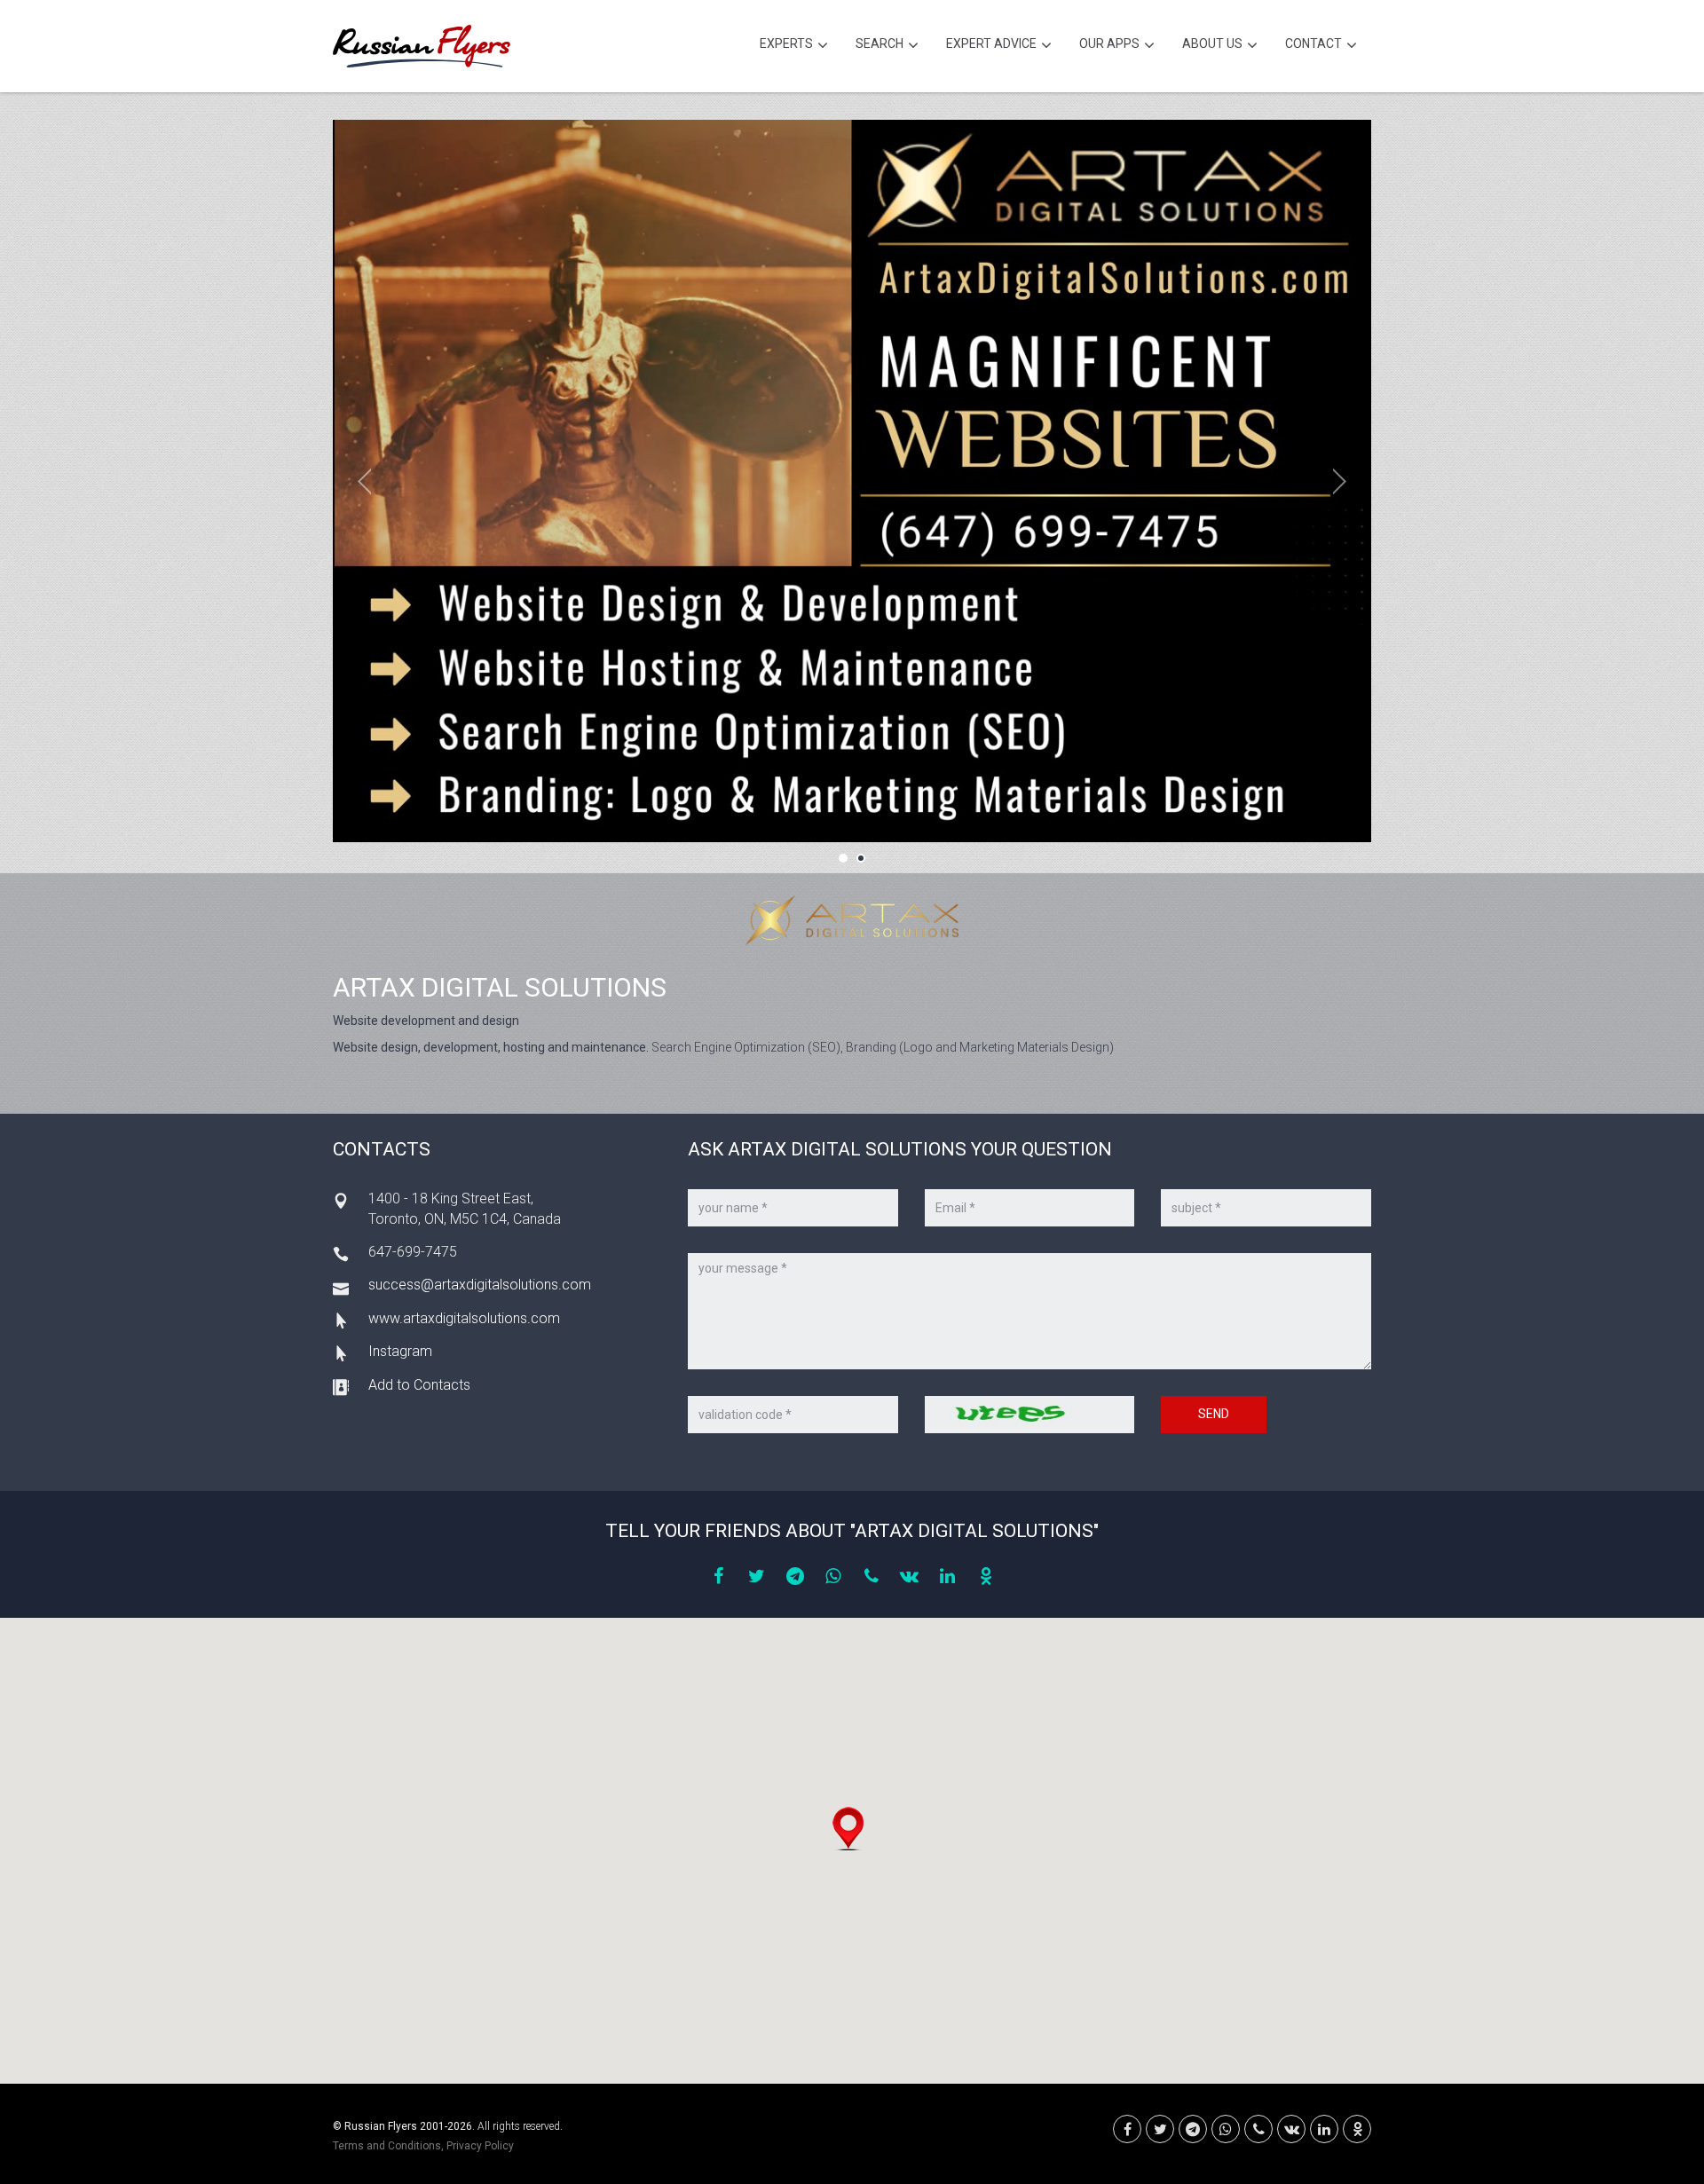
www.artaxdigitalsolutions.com (464, 1318)
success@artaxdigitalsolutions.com (480, 1285)
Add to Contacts (419, 1385)
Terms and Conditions (387, 2146)
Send (1214, 1414)
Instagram (400, 1351)
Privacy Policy (480, 2146)
